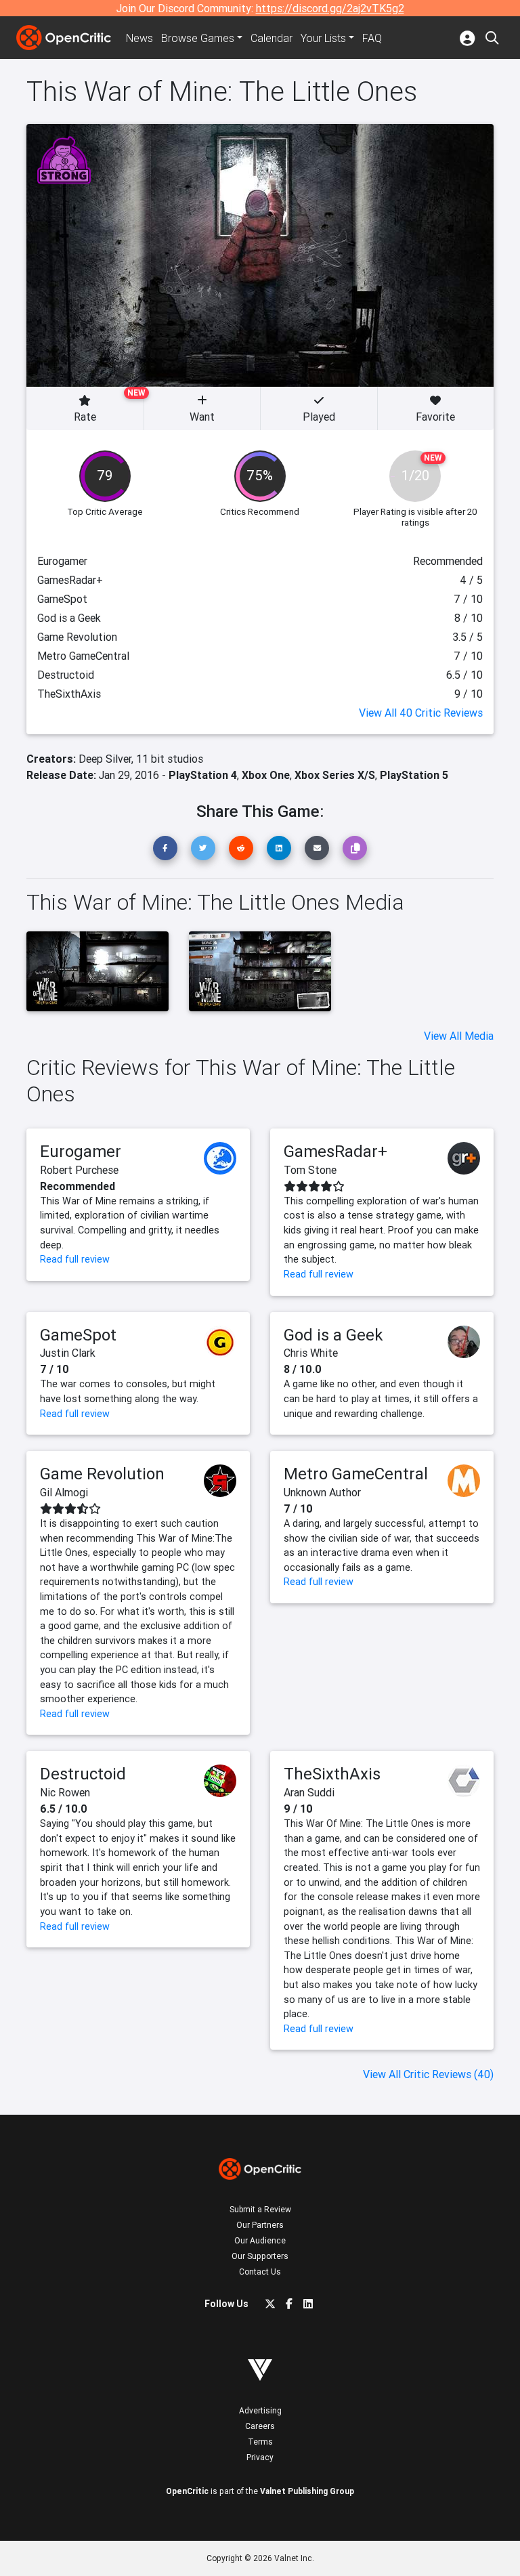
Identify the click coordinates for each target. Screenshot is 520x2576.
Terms (260, 2442)
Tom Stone (310, 1170)
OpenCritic (187, 2491)
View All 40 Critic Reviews (421, 713)
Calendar (272, 38)
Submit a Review (260, 2209)
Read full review (75, 1259)
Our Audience (260, 2240)
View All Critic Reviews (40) (428, 2074)
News (139, 38)
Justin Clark (68, 1353)
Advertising (260, 2410)
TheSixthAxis (332, 1774)
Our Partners (260, 2225)
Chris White (311, 1353)
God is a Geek (333, 1335)
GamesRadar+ (335, 1151)
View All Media (459, 1036)
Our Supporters (260, 2256)
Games (198, 38)
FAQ (372, 38)
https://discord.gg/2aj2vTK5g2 (330, 8)
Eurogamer (81, 1151)
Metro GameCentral (356, 1474)
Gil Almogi (64, 1492)
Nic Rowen (65, 1792)
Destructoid (83, 1774)
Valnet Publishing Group (307, 2491)
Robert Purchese (79, 1170)
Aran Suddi (309, 1792)
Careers (260, 2426)
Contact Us (260, 2272)
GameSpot (78, 1335)
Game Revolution (102, 1474)
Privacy (260, 2457)
